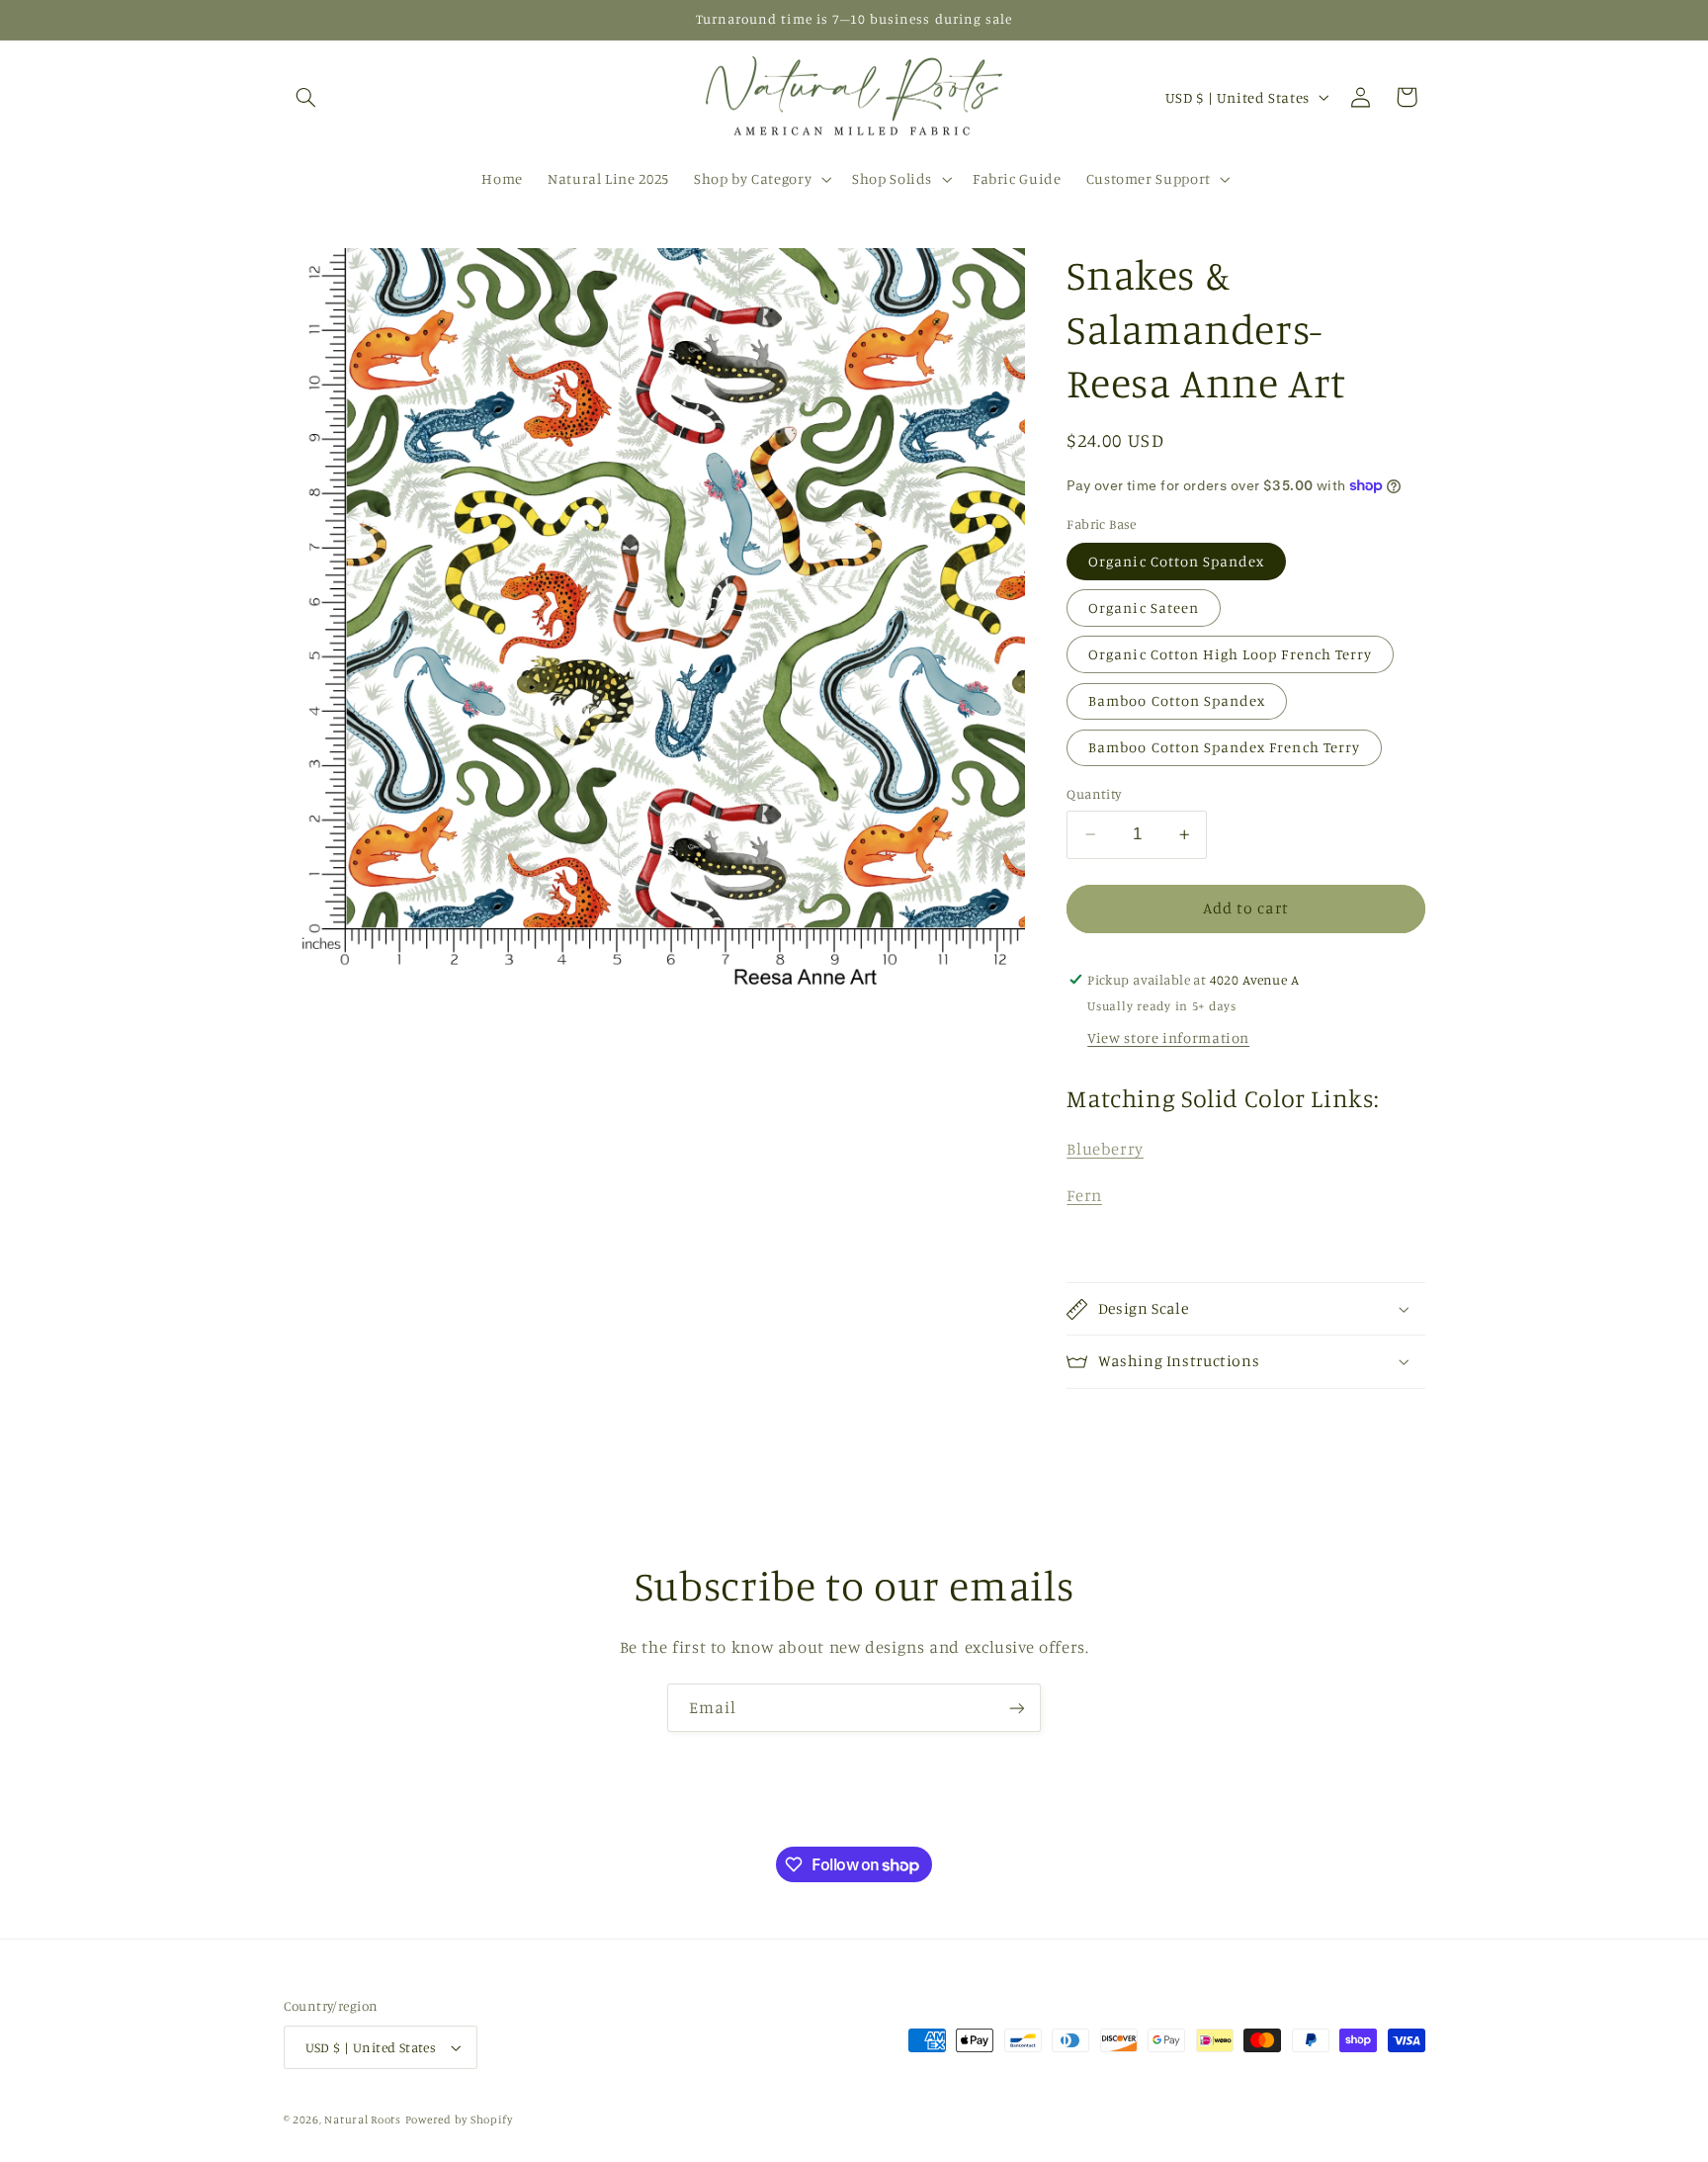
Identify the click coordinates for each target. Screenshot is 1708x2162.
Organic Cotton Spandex (1176, 561)
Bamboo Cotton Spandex (1177, 700)
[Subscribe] (1017, 1708)
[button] (306, 97)
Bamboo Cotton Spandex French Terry (1224, 747)
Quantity (1094, 794)
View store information (1168, 1038)
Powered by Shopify (459, 2119)
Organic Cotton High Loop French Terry (1230, 654)
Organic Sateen (1144, 607)
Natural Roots (363, 2119)
